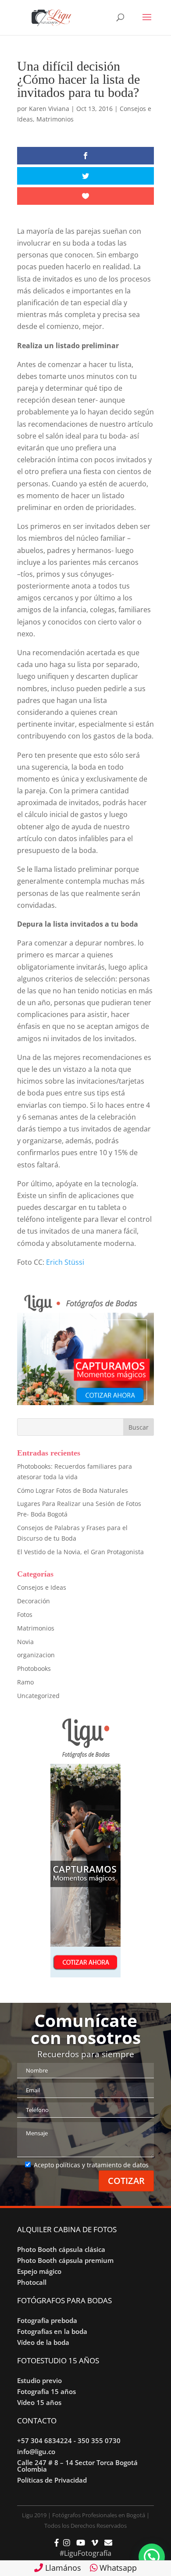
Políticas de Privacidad (52, 2480)
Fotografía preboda (47, 2320)
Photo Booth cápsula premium (65, 2260)
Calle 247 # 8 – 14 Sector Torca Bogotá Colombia (77, 2466)
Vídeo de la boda (43, 2342)
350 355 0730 (99, 2440)
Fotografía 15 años (46, 2391)
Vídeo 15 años (39, 2402)
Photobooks (34, 1668)
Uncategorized (38, 1696)
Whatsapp (117, 2568)
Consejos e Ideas (42, 1587)
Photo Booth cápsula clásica (61, 2249)
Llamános (62, 2568)
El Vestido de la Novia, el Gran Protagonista (80, 1552)
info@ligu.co (36, 2451)
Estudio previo (39, 2380)
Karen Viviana (49, 109)
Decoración (34, 1601)
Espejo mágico (39, 2271)
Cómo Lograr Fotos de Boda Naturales (73, 1490)
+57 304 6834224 (45, 2440)
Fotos (25, 1614)
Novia (25, 1642)
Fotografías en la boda (52, 2331)
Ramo (25, 1682)
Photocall (32, 2282)
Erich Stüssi (65, 1262)
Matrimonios (55, 119)
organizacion (36, 1655)
